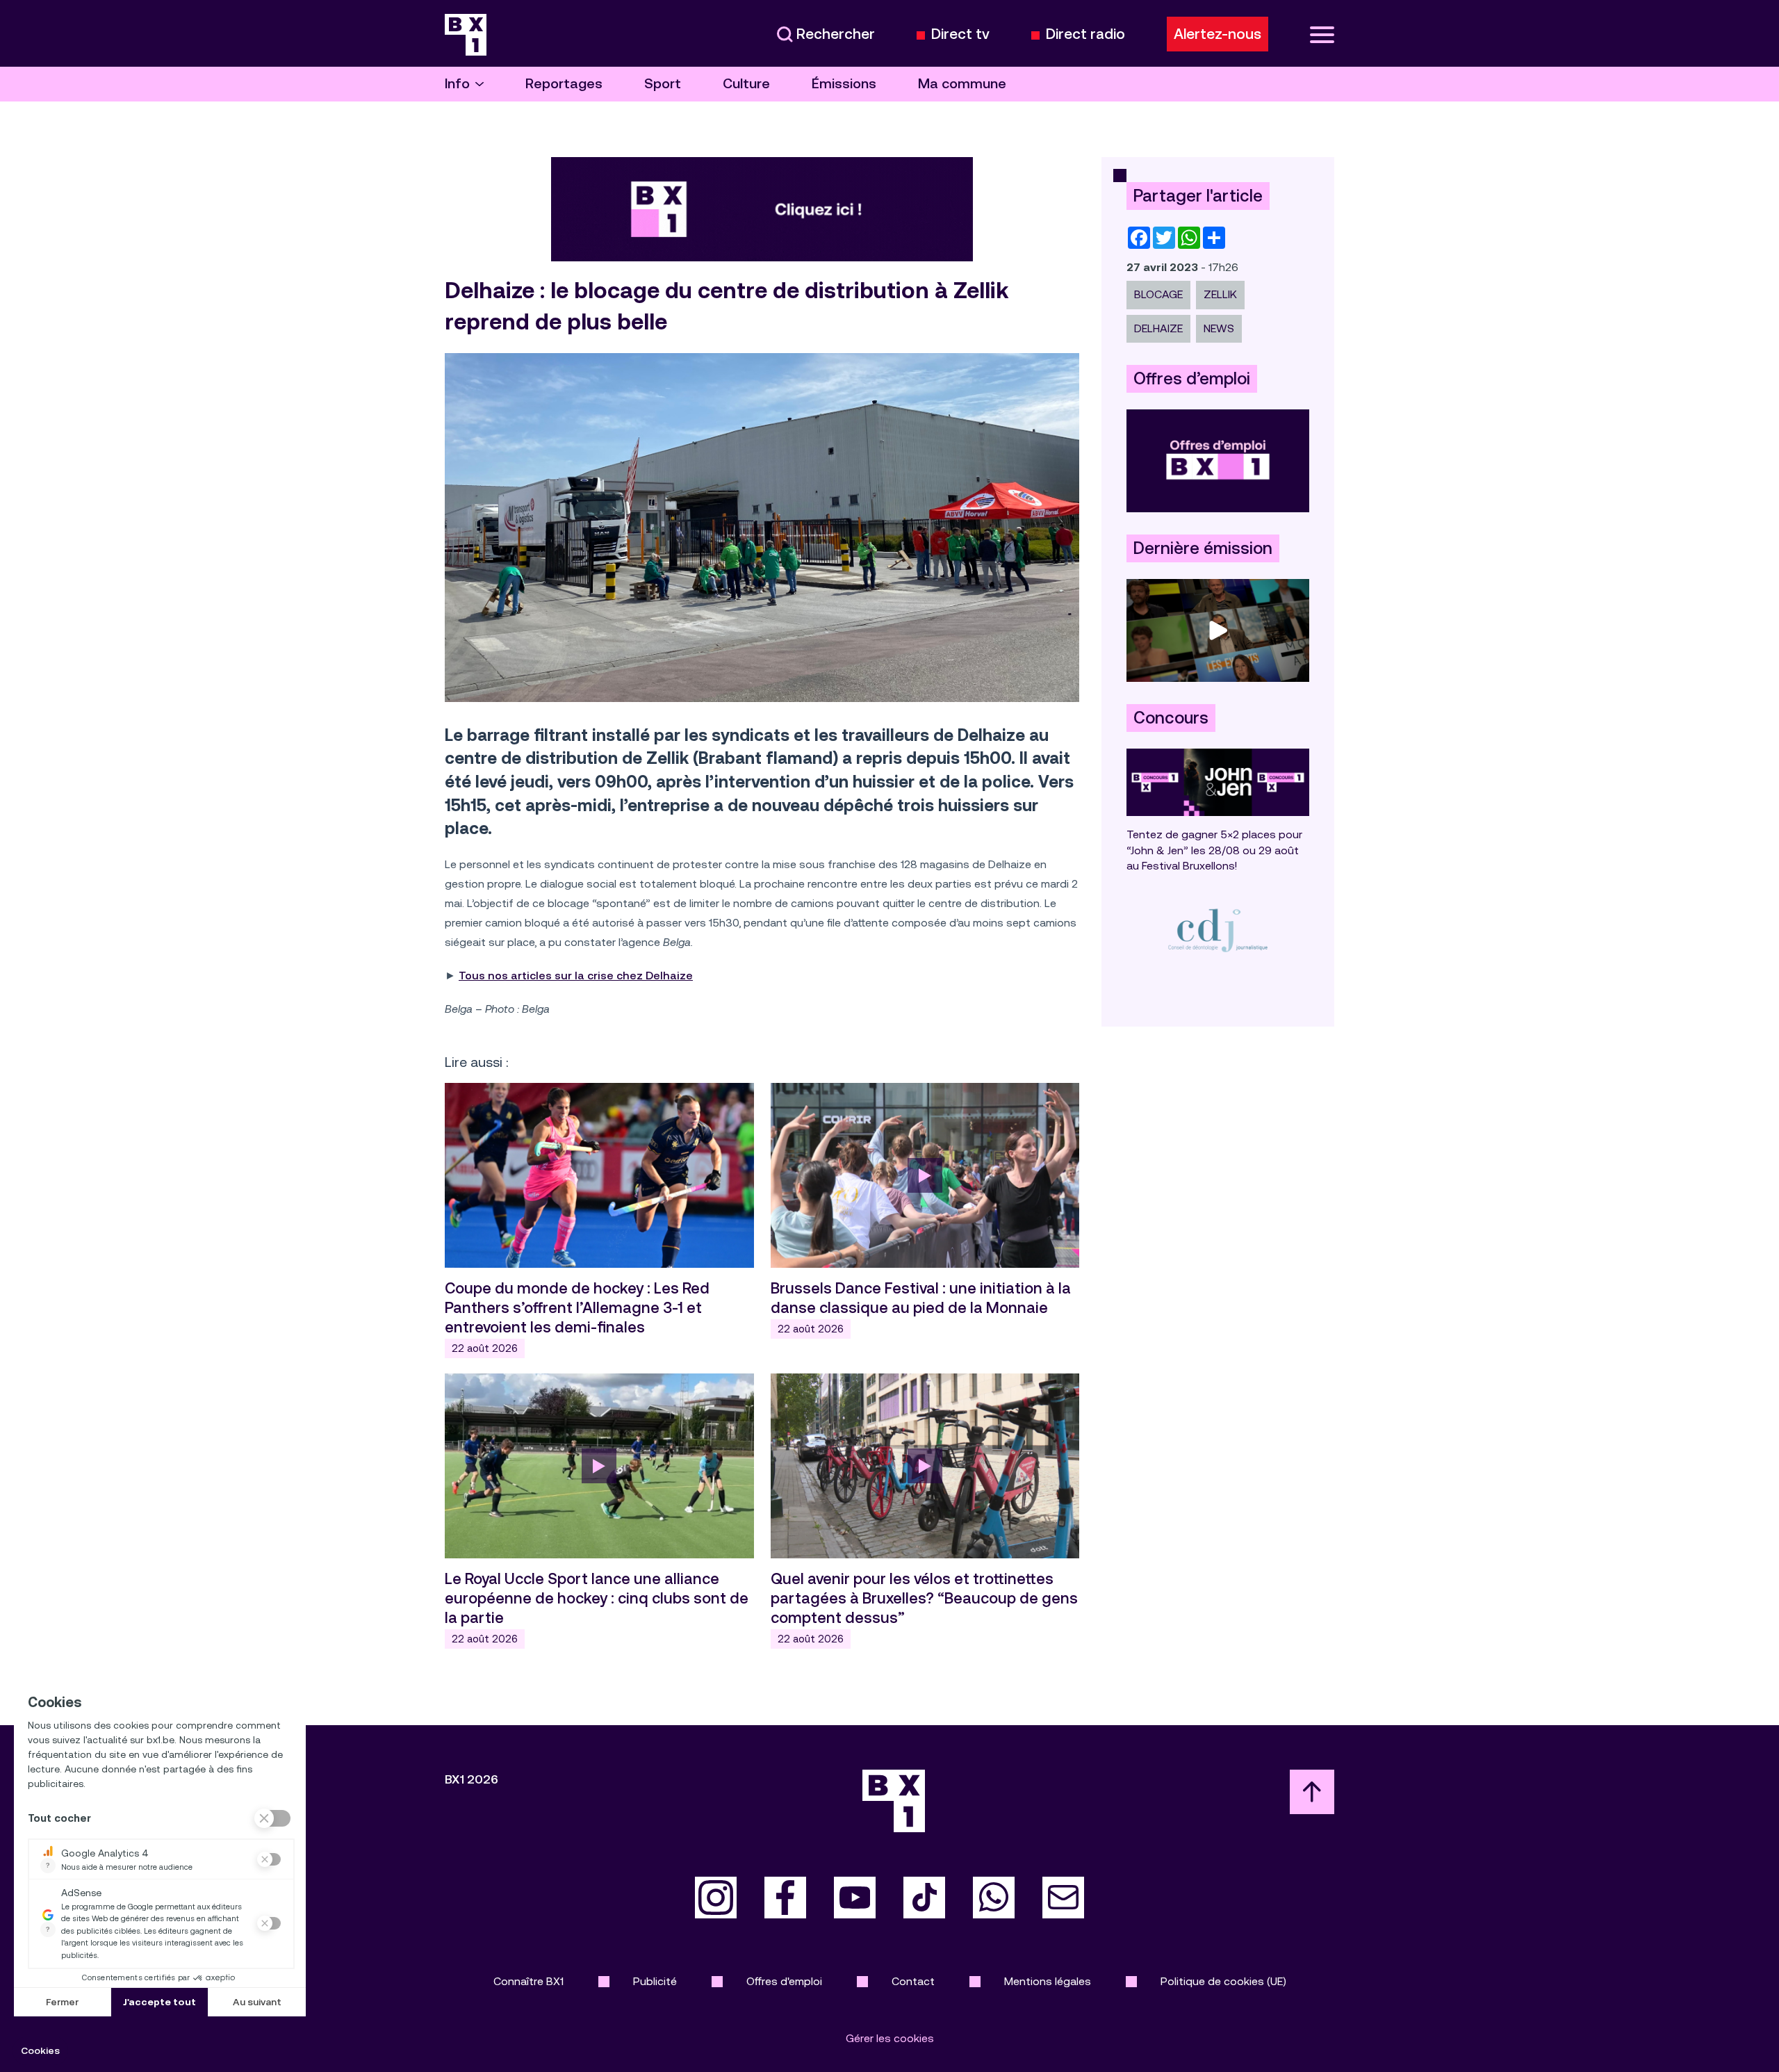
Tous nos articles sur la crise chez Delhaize (576, 976)
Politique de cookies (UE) (1223, 1981)
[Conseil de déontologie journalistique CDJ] (1218, 930)
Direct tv (960, 34)
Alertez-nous (1218, 34)
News (1219, 328)
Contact (913, 1981)
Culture (746, 84)
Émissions (844, 84)
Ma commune (962, 84)
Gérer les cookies (890, 2038)
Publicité (655, 1981)
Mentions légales (1048, 1981)
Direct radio (1085, 34)
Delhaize (1158, 328)
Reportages (564, 84)
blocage (1158, 294)
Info (457, 84)
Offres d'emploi (784, 1981)
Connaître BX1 (528, 1981)
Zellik (1220, 294)
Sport (663, 84)
